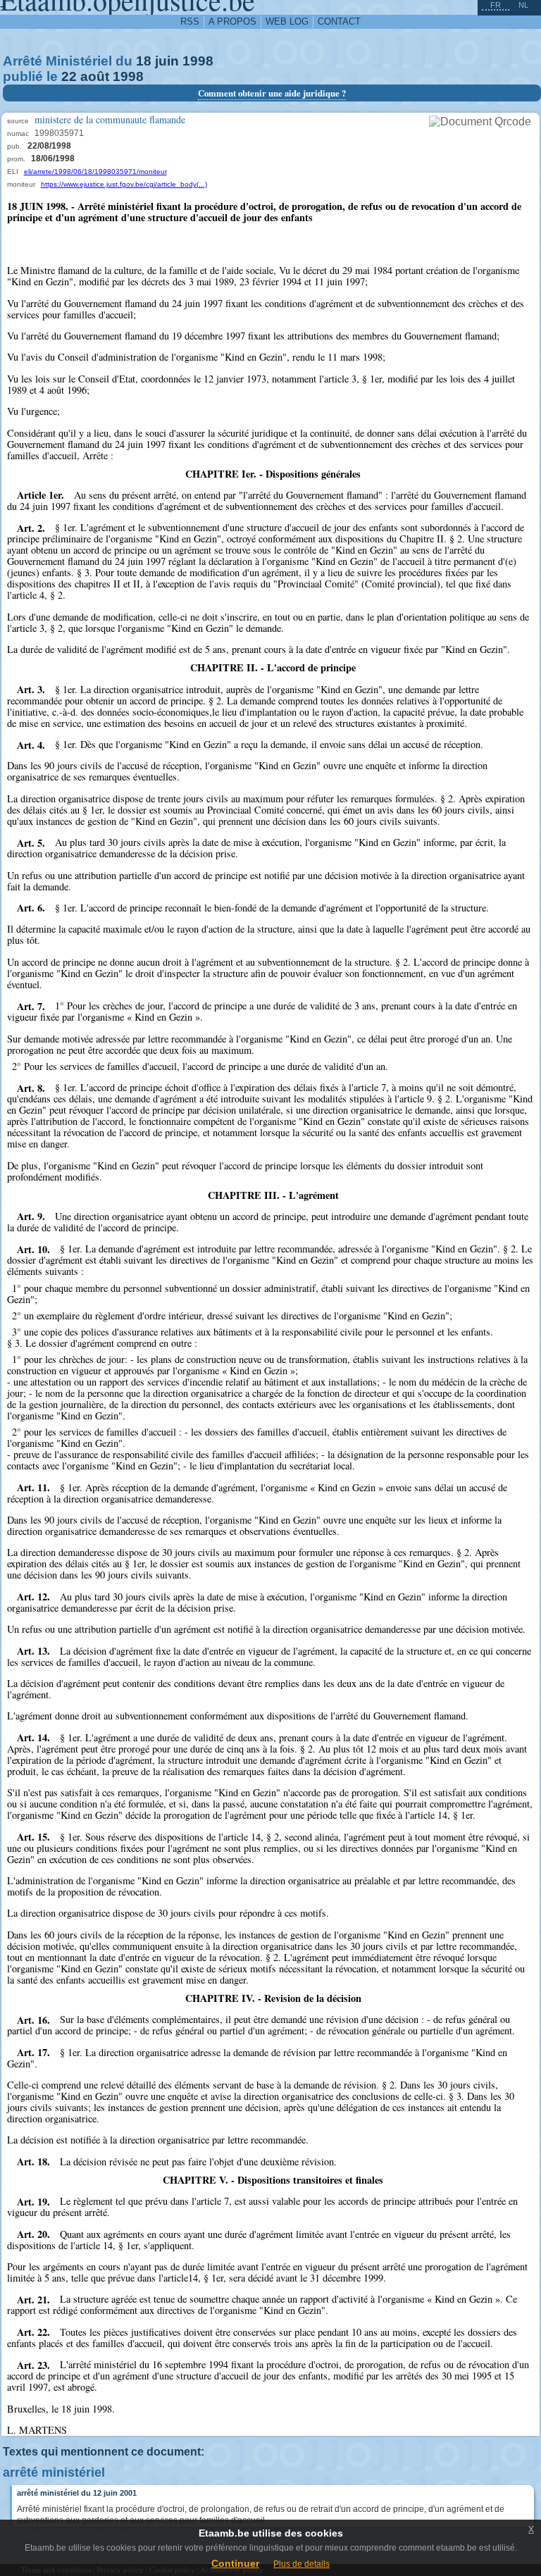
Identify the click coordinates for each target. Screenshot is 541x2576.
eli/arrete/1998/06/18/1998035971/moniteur (95, 172)
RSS (190, 21)
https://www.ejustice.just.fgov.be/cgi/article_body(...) (124, 184)
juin (167, 61)
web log (287, 21)
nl (523, 5)
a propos (232, 21)
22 (69, 76)
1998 (198, 61)
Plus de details (301, 2564)
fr (496, 5)
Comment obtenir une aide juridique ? (272, 93)
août (95, 76)
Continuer (235, 2563)
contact (339, 21)
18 (144, 61)
